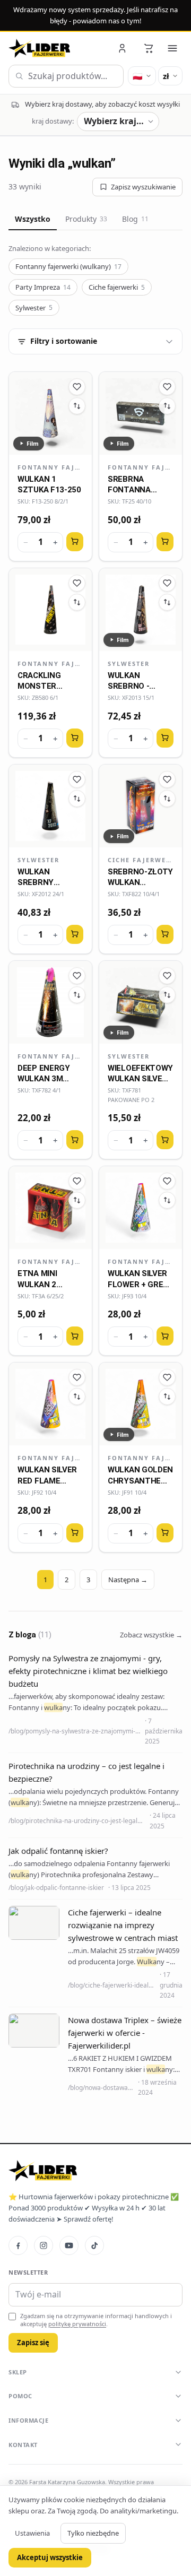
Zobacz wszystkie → (151, 1635)
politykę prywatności (77, 2324)
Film (33, 443)
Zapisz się (33, 2343)
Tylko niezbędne (93, 2533)
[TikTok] (94, 2245)
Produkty (86, 219)
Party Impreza (43, 287)
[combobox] (66, 76)
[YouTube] (69, 2245)
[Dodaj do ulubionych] (77, 387)
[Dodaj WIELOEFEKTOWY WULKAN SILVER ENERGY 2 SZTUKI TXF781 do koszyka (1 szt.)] (165, 1140)
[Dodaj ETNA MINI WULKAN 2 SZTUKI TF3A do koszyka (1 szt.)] (75, 1336)
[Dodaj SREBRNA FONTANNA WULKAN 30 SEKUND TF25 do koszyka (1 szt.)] (165, 542)
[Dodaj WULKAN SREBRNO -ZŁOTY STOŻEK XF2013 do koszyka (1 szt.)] (165, 738)
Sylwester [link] (129, 663)
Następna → (128, 1580)
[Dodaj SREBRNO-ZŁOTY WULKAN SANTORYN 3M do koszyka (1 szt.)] (165, 934)
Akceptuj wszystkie (50, 2557)
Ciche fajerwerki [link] (141, 860)
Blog (135, 219)
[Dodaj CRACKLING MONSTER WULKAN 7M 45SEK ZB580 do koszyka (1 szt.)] (75, 738)
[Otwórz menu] (172, 48)
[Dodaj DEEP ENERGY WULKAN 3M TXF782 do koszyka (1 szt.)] (75, 1140)
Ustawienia (32, 2533)
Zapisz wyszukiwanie (143, 187)
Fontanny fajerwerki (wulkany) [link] (50, 467)
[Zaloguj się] (123, 48)
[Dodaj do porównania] (77, 406)
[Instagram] (44, 2245)
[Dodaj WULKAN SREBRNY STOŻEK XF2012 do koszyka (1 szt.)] (75, 934)
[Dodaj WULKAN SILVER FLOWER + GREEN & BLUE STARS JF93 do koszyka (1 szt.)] (165, 1336)
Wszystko (33, 219)
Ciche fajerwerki (117, 287)
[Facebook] (18, 2245)
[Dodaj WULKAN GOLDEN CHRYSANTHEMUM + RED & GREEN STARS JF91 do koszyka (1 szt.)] (165, 1533)
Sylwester (34, 308)
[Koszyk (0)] (149, 48)
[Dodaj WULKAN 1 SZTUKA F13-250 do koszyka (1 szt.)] (75, 542)
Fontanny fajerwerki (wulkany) (68, 266)
